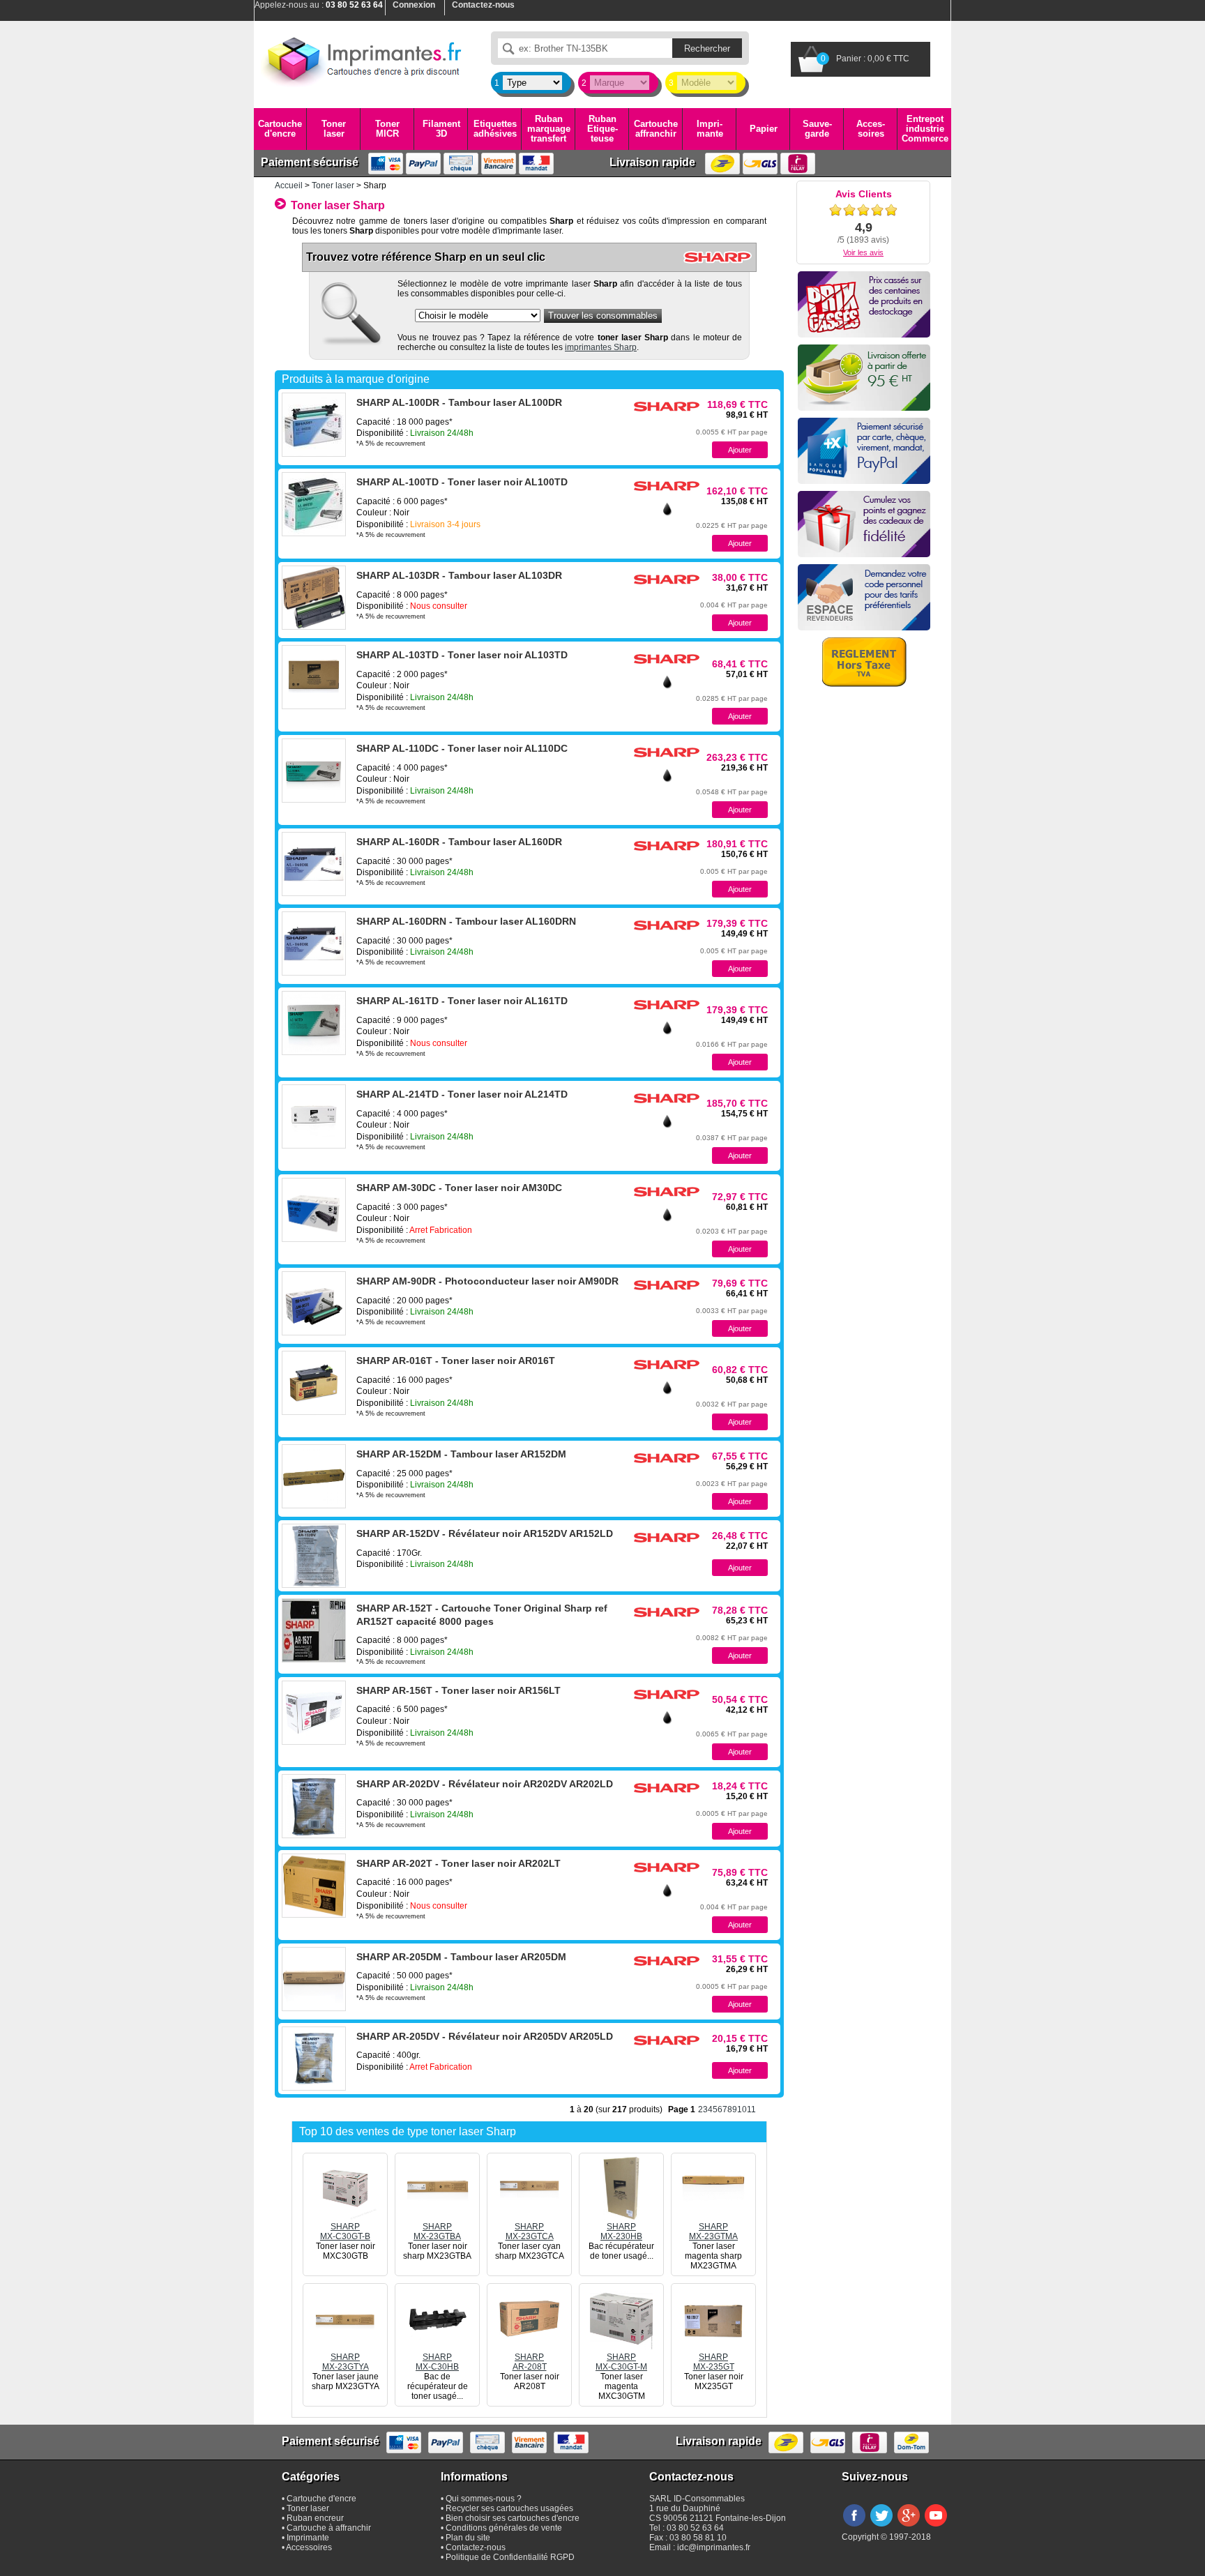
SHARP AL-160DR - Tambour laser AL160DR (459, 842)
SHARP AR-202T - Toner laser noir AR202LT (458, 1863)
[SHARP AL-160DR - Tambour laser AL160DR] (314, 864)
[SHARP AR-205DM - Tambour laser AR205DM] (314, 1979)
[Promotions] (864, 304)
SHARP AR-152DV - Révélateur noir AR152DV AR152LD (485, 1533)
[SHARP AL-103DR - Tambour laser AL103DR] (314, 598)
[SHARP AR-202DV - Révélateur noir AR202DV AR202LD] (314, 1806)
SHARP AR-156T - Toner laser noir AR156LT (458, 1690)
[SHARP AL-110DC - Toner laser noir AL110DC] (314, 771)
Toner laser (334, 129)
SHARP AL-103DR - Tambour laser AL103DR (459, 575)
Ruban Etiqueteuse (602, 129)
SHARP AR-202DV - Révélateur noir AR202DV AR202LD (485, 1784)
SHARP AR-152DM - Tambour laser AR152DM (461, 1454)
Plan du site (468, 2538)
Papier (764, 129)
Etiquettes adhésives (495, 129)
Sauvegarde (817, 129)
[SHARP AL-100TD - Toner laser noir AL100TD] (314, 504)
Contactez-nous (476, 2547)
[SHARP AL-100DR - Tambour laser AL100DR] (314, 425)
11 (751, 2109)
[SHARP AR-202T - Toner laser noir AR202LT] (314, 1886)
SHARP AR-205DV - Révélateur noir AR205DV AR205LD (485, 2036)
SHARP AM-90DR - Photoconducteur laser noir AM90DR (487, 1281)
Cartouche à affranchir (329, 2528)
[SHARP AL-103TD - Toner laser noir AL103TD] (314, 677)
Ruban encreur (315, 2518)
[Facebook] (854, 2527)
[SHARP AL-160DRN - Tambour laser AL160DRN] (314, 944)
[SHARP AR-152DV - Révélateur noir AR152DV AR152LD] (314, 1556)
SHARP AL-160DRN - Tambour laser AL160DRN (466, 921)
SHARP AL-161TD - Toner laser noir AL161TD (462, 1001)
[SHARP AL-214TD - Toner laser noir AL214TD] (314, 1116)
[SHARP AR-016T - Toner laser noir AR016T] (314, 1383)
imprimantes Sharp (601, 347)
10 (742, 2109)
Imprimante (710, 129)
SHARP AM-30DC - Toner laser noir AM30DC (459, 1188)
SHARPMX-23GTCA (530, 2232)
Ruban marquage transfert (549, 129)
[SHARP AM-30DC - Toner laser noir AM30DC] (314, 1210)
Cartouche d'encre (280, 129)
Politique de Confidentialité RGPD (510, 2557)
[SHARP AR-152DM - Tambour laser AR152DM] (314, 1476)
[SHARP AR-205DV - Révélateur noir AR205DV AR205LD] (314, 2059)
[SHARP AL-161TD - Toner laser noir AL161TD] (314, 1023)
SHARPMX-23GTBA (437, 2232)
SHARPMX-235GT (714, 2362)
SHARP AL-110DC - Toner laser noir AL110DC (462, 748)
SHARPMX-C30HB (437, 2362)
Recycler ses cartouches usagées (509, 2508)
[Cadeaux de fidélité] (864, 524)
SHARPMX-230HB (621, 2232)
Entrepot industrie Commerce (925, 129)
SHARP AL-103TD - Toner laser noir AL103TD (462, 655)
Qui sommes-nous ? (484, 2499)
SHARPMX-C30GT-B (345, 2232)
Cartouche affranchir (656, 129)
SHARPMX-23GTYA (346, 2362)
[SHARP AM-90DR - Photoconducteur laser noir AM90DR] (314, 1303)
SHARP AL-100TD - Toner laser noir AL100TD (462, 482)
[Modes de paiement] (864, 451)
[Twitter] (881, 2527)
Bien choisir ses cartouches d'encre (513, 2518)
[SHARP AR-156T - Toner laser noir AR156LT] (314, 1713)
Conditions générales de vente (504, 2528)
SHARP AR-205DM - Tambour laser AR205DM (461, 1957)
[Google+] (909, 2527)
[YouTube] (936, 2527)
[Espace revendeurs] (864, 597)
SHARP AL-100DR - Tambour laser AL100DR (459, 402)
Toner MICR (387, 129)
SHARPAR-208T (530, 2362)
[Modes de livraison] (864, 378)
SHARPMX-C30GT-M (621, 2362)
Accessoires (871, 129)
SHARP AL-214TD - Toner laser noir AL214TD (462, 1094)
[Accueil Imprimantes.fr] (362, 59)
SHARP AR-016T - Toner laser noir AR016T (456, 1361)
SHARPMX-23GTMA (713, 2232)
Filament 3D (441, 129)
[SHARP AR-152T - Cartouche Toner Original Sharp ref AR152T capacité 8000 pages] (314, 1630)
